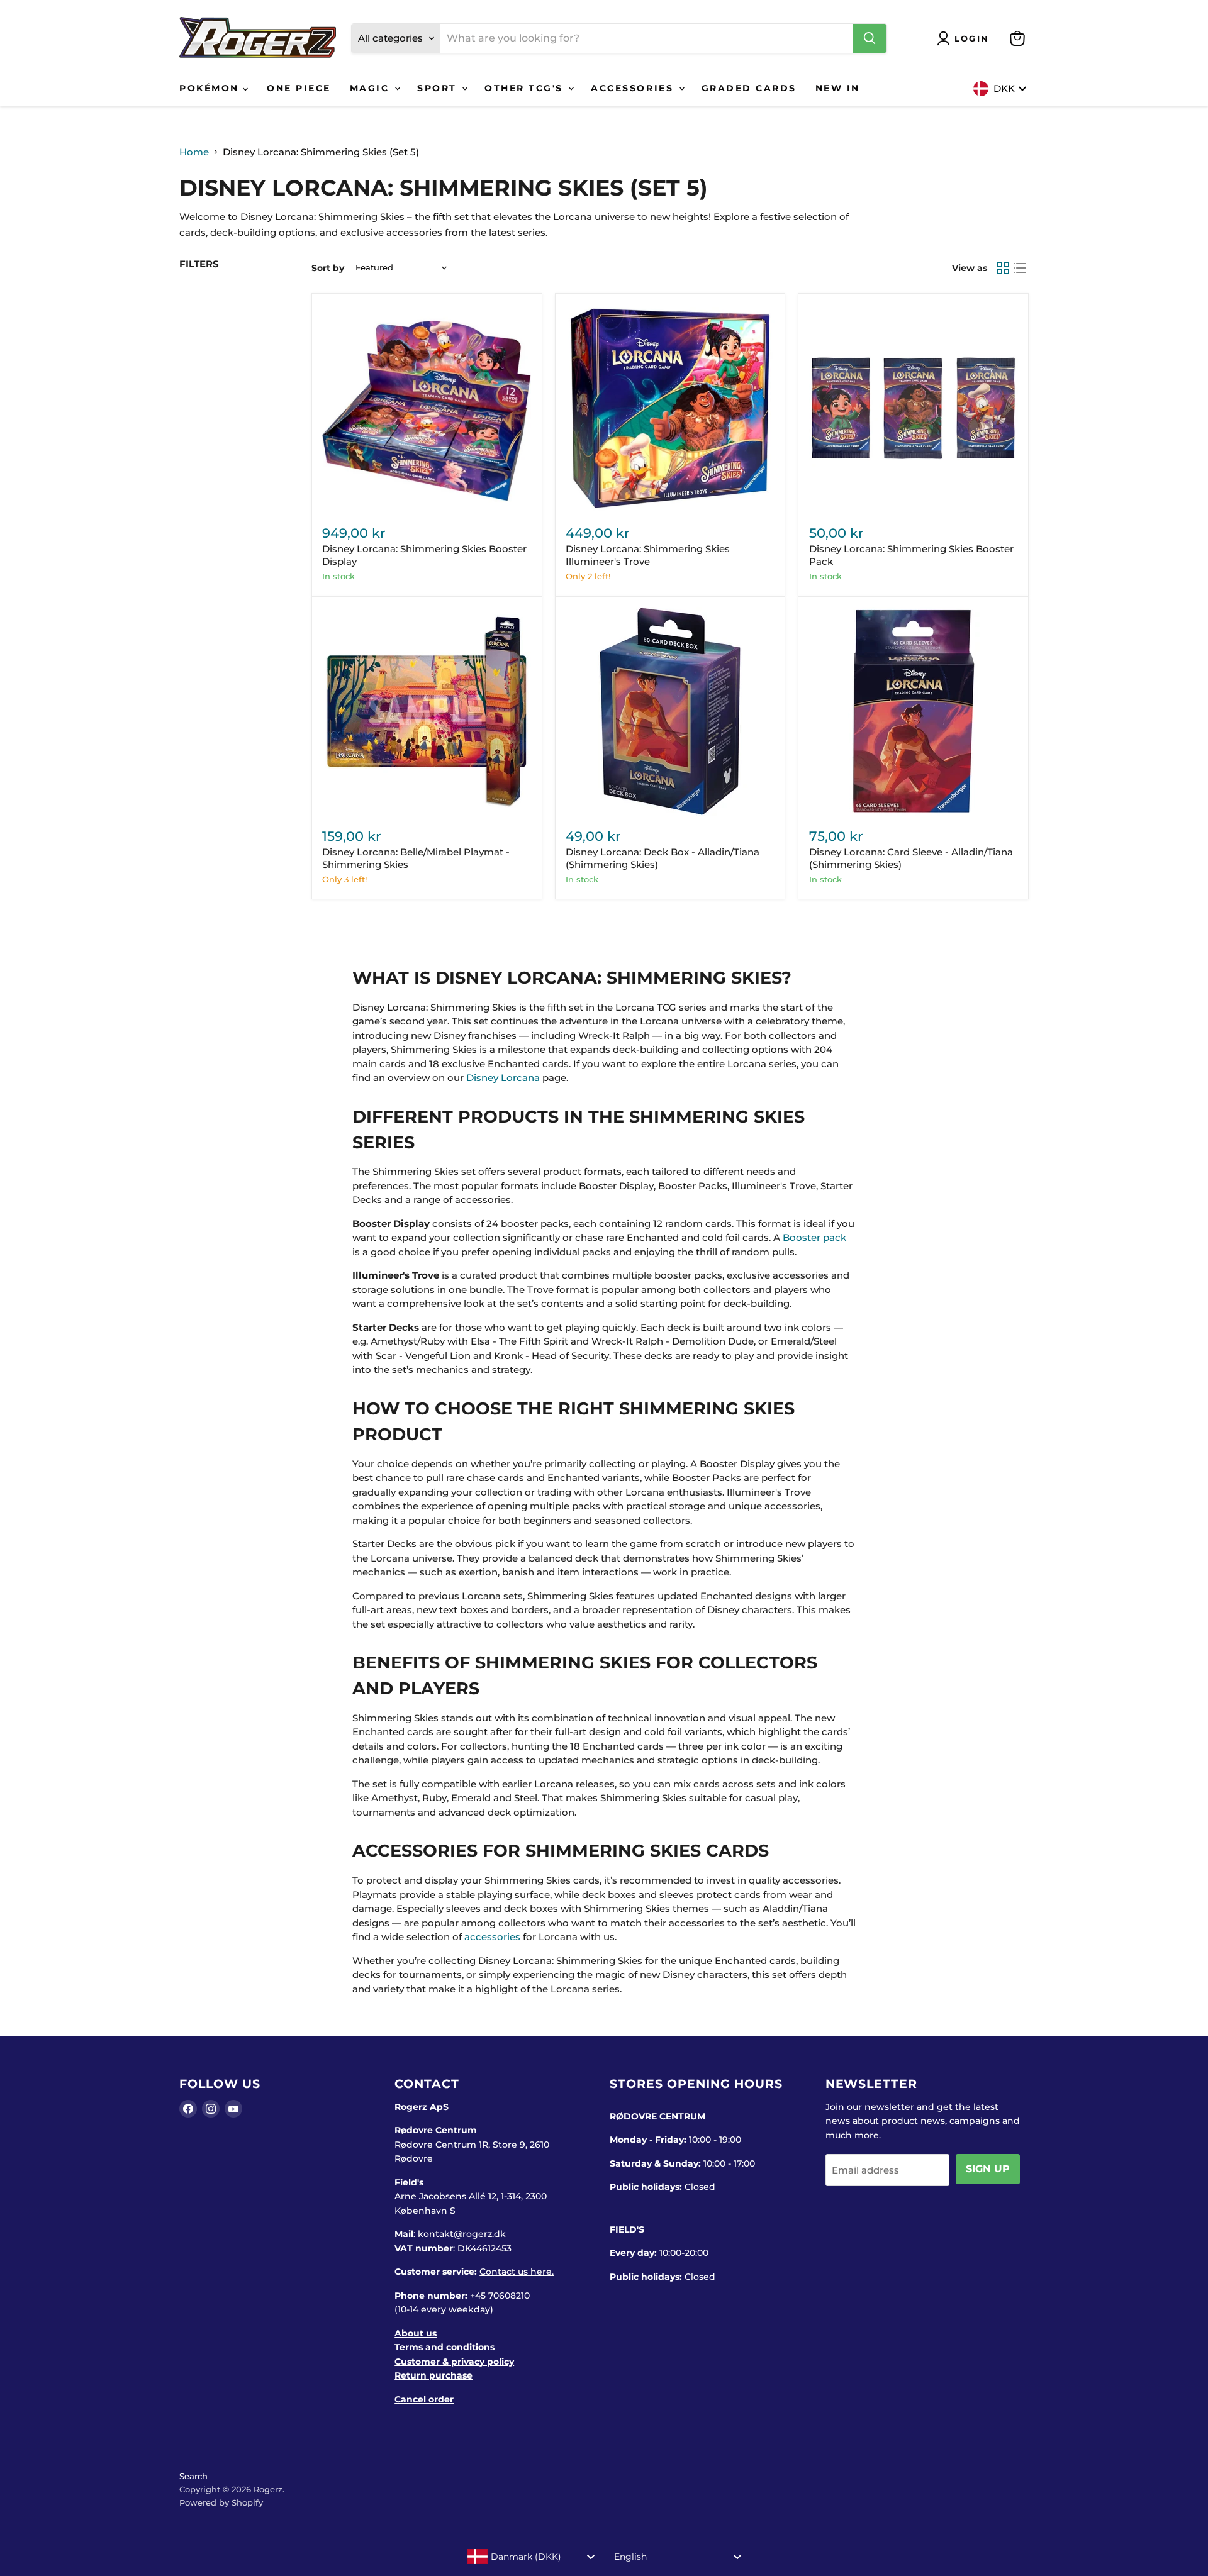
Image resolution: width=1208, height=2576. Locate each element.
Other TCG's (526, 88)
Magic (372, 88)
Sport (439, 88)
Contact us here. (517, 2272)
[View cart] (1017, 38)
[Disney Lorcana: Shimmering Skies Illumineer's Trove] (670, 408)
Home (194, 152)
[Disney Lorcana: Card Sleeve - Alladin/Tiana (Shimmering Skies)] (914, 711)
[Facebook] (188, 2109)
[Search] (870, 38)
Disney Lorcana (503, 1078)
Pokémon (211, 88)
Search (193, 2476)
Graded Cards (749, 88)
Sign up (988, 2169)
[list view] (1021, 268)
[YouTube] (233, 2109)
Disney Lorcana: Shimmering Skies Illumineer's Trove (648, 555)
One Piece (299, 88)
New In (838, 88)
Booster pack (814, 1237)
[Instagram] (211, 2109)
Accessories (634, 88)
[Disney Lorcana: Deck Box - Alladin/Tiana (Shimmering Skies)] (670, 711)
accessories (492, 1937)
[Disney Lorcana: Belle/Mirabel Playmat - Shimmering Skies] (427, 711)
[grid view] (1003, 268)
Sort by (328, 268)
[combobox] (531, 2557)
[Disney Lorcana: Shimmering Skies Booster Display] (427, 408)
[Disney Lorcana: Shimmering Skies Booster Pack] (914, 408)
